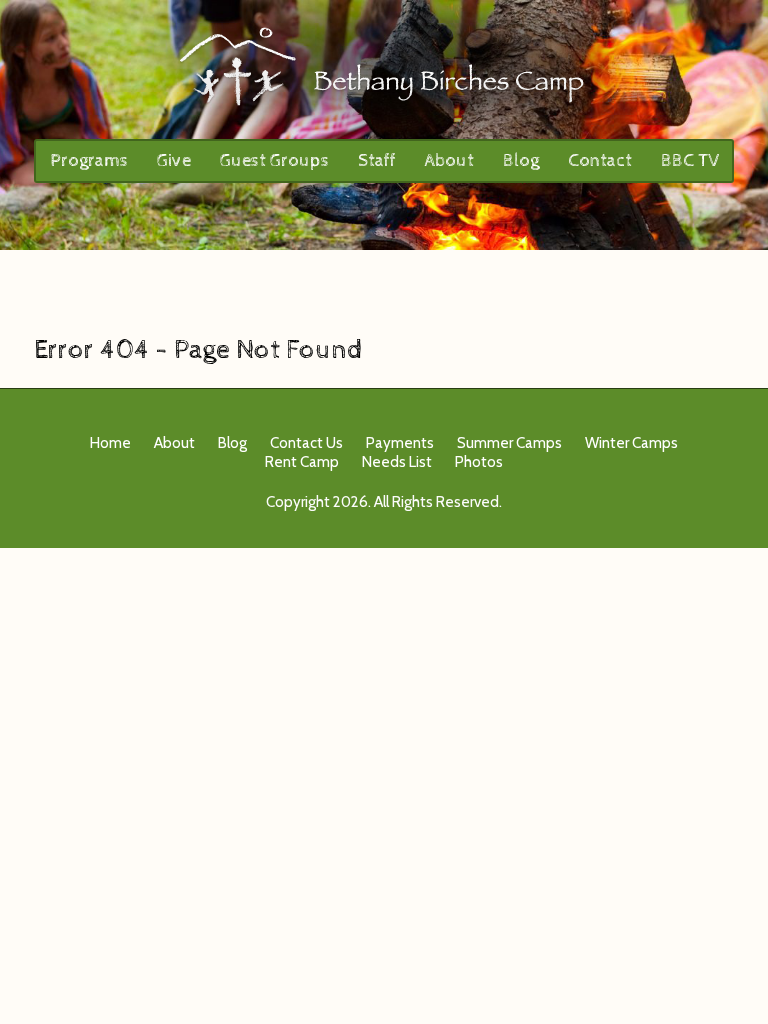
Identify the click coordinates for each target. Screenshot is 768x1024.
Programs (89, 160)
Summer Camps (509, 443)
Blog (521, 160)
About (449, 160)
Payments (400, 443)
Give (174, 160)
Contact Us (306, 443)
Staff (377, 160)
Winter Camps (631, 443)
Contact (600, 160)
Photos (479, 462)
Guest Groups (274, 160)
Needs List (397, 462)
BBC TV (690, 160)
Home (110, 443)
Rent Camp (302, 462)
